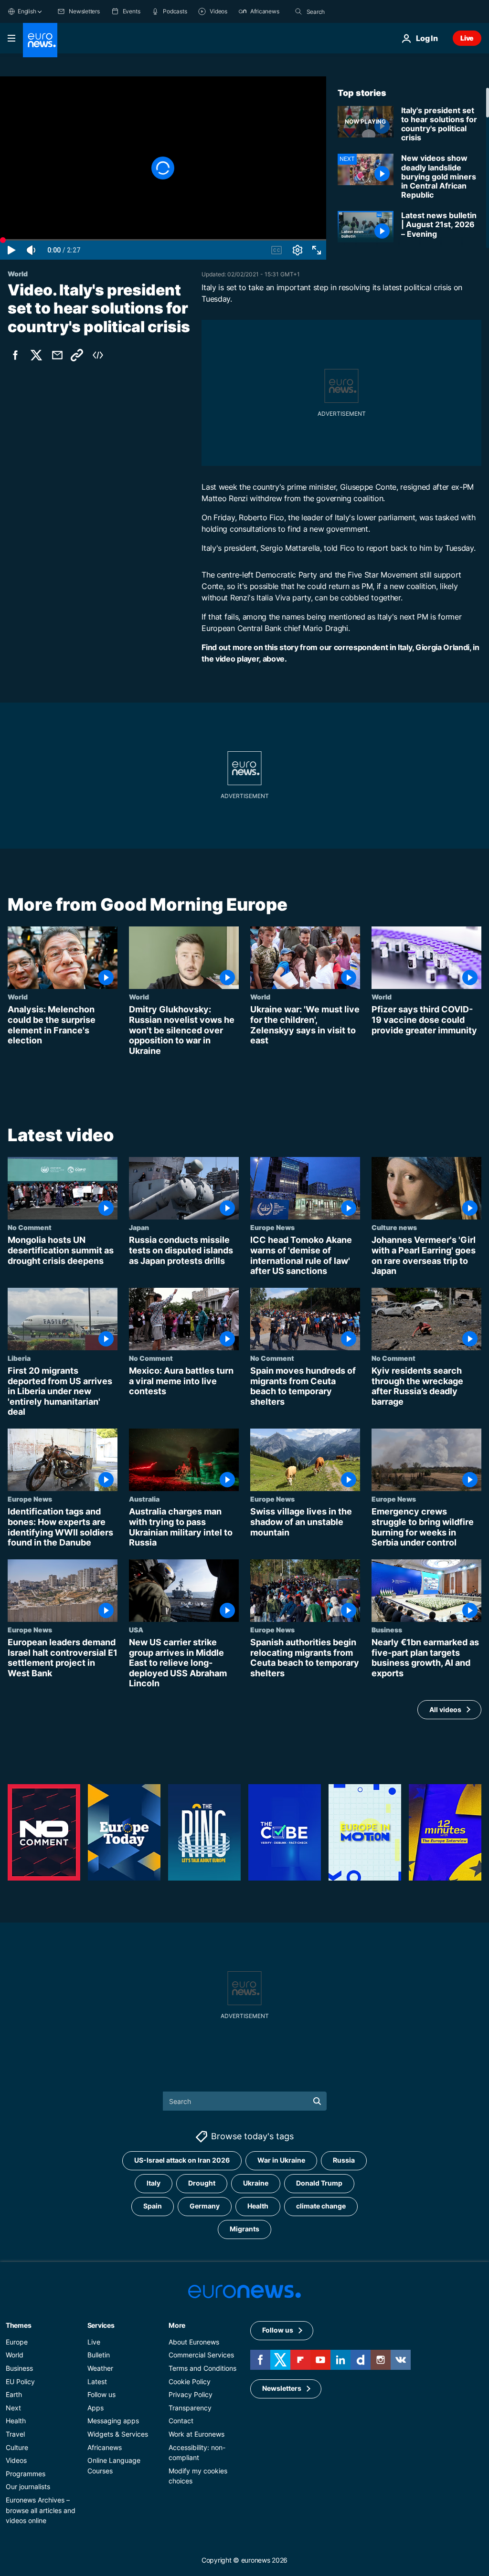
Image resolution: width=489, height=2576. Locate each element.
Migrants (244, 2229)
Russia (344, 2161)
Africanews (105, 2447)
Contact (181, 2421)
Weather (100, 2368)
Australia (144, 1499)
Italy (154, 2183)
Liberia (19, 1358)
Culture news (394, 1227)
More (177, 2325)
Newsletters (282, 2389)
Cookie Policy (190, 2381)
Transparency (190, 2408)
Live (467, 38)
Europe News (272, 1227)
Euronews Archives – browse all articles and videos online (41, 2510)
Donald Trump (319, 2183)
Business (387, 1630)
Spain (153, 2206)
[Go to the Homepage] (40, 40)
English (27, 11)
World (18, 997)
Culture (17, 2447)
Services (101, 2325)
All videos (445, 1709)
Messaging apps (113, 2421)
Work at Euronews (197, 2434)
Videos (16, 2461)
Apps (96, 2408)
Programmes (26, 2474)
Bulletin (99, 2355)
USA (136, 1630)
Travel (15, 2434)
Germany (205, 2206)
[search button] (298, 11)
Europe (17, 2342)
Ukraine (256, 2183)
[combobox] (347, 11)
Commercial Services (201, 2355)
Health (258, 2206)
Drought (202, 2183)
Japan (139, 1227)
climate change (321, 2206)
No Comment (30, 1227)
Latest (97, 2381)
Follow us (101, 2395)
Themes (18, 2325)
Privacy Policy (191, 2395)
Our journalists (28, 2487)
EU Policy (20, 2381)
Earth (14, 2395)
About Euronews (194, 2342)
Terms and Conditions (202, 2368)
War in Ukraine (281, 2161)
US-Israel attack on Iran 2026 (182, 2161)
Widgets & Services (118, 2434)
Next (13, 2408)
